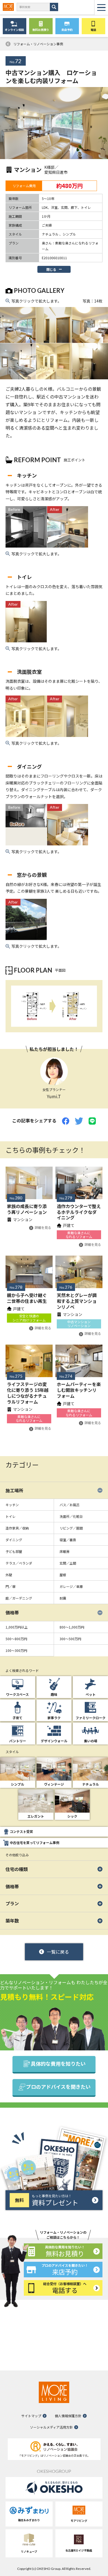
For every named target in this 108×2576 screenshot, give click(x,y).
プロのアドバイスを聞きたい (58, 2087)
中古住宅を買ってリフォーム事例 (34, 1843)
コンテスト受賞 (21, 1831)
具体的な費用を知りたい (58, 2063)
